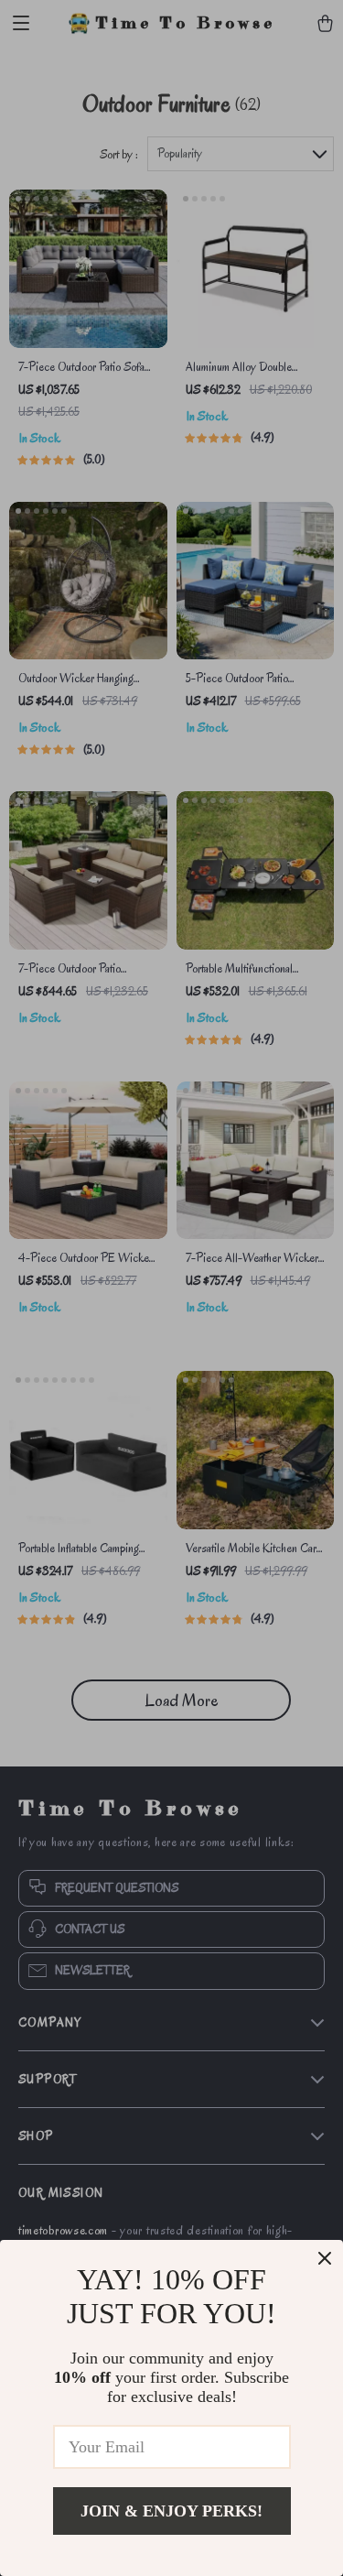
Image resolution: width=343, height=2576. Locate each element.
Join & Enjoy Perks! (171, 2511)
